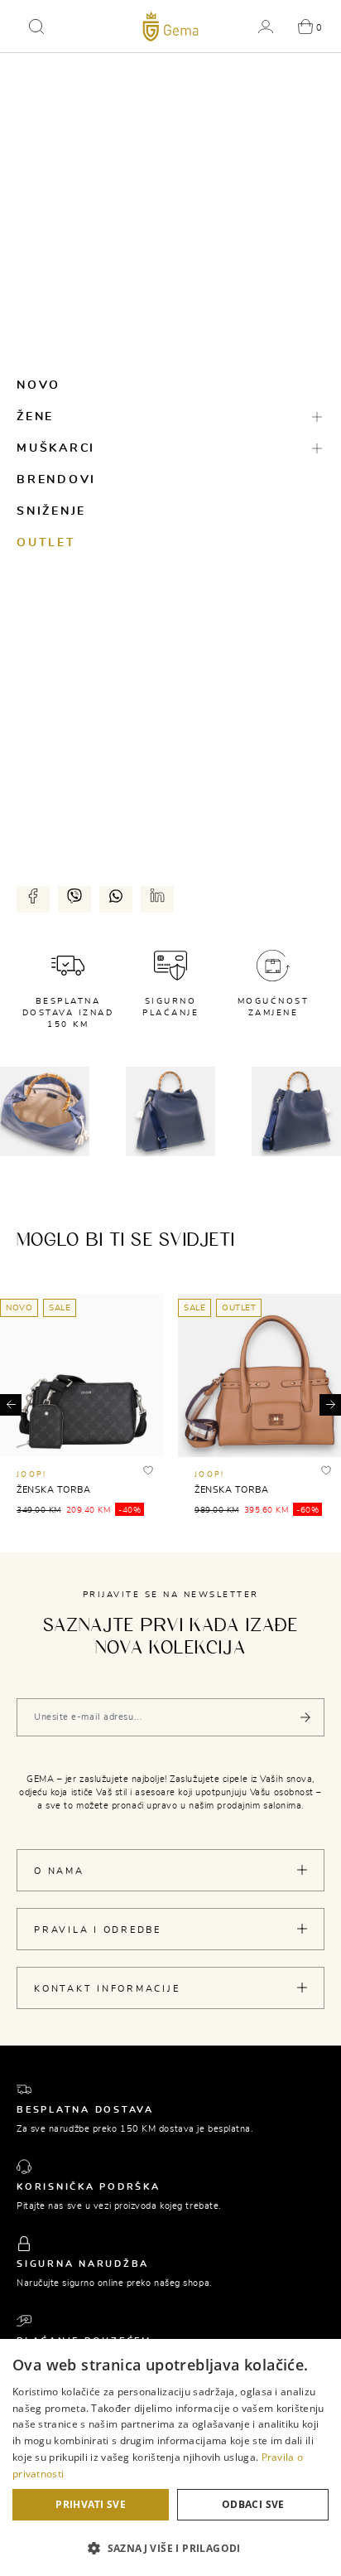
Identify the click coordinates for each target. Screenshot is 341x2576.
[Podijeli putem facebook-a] (33, 896)
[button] (36, 27)
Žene (35, 417)
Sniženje (51, 511)
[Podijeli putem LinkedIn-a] (157, 896)
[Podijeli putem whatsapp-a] (116, 896)
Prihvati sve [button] (91, 2504)
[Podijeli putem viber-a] (74, 896)
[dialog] (170, 2457)
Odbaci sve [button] (253, 2504)
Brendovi (56, 480)
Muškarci (56, 448)
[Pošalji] (305, 1717)
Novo (38, 385)
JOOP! (31, 1475)
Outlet (46, 543)
